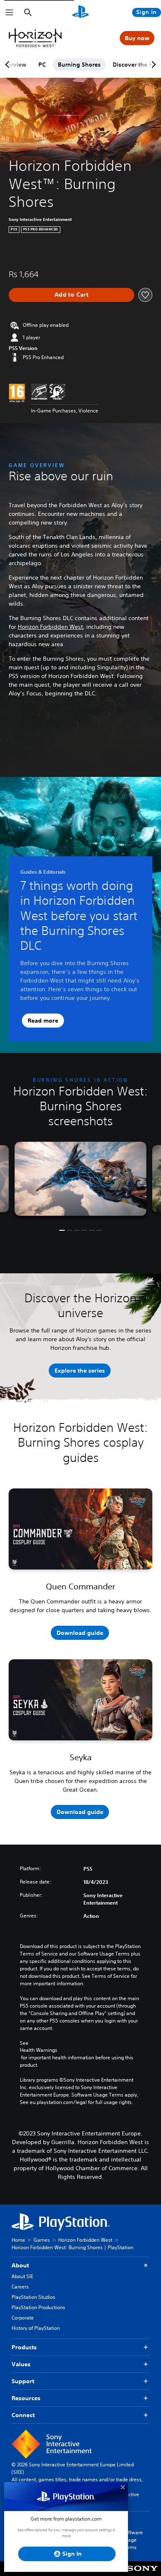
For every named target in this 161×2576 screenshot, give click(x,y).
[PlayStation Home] (80, 12)
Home (18, 2240)
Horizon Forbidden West (50, 627)
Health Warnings (39, 2050)
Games (42, 2240)
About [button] (20, 2265)
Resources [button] (26, 2398)
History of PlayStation (36, 2328)
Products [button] (24, 2347)
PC (42, 65)
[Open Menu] (9, 12)
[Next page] (152, 65)
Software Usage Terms (133, 2540)
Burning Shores (79, 65)
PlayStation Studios (33, 2297)
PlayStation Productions (38, 2307)
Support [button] (23, 2381)
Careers (20, 2287)
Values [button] (21, 2364)
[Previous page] (9, 65)
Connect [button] (23, 2415)
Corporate (23, 2318)
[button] (62, 1230)
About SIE (22, 2276)
